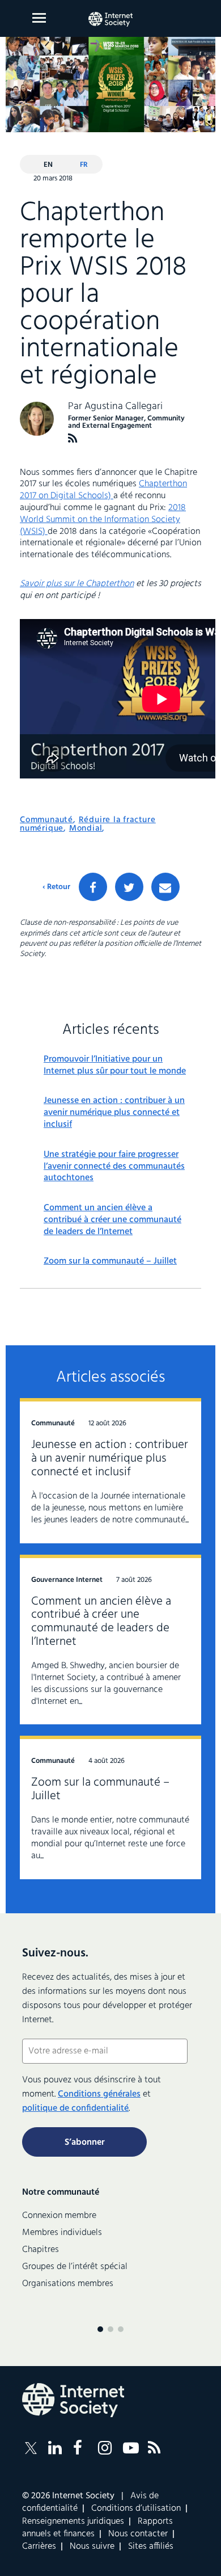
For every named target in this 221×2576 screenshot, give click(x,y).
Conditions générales (99, 2094)
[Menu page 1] (100, 2329)
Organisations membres (68, 2284)
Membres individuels (62, 2233)
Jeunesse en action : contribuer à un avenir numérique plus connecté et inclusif (114, 1113)
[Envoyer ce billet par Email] (165, 887)
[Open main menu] (39, 18)
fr (84, 165)
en (48, 165)
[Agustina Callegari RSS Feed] (73, 438)
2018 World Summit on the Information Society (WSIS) (103, 520)
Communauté (46, 820)
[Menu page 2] (110, 2329)
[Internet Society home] (110, 19)
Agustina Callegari (124, 407)
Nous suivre (92, 2546)
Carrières (39, 2546)
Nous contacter (138, 2534)
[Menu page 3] (121, 2329)
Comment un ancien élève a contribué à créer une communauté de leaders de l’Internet (112, 1220)
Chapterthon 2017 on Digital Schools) (103, 490)
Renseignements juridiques (73, 2522)
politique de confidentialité (75, 2108)
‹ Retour (56, 887)
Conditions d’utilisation (136, 2508)
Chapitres (41, 2250)
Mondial (86, 828)
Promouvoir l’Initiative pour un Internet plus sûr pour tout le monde (115, 1066)
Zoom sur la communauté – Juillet (110, 1262)
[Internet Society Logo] (73, 2400)
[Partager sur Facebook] (93, 887)
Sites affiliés (151, 2546)
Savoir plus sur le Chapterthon (77, 584)
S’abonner (85, 2143)
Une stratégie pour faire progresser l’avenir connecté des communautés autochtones (114, 1167)
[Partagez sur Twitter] (129, 887)
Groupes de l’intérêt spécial (75, 2267)
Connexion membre (59, 2216)
